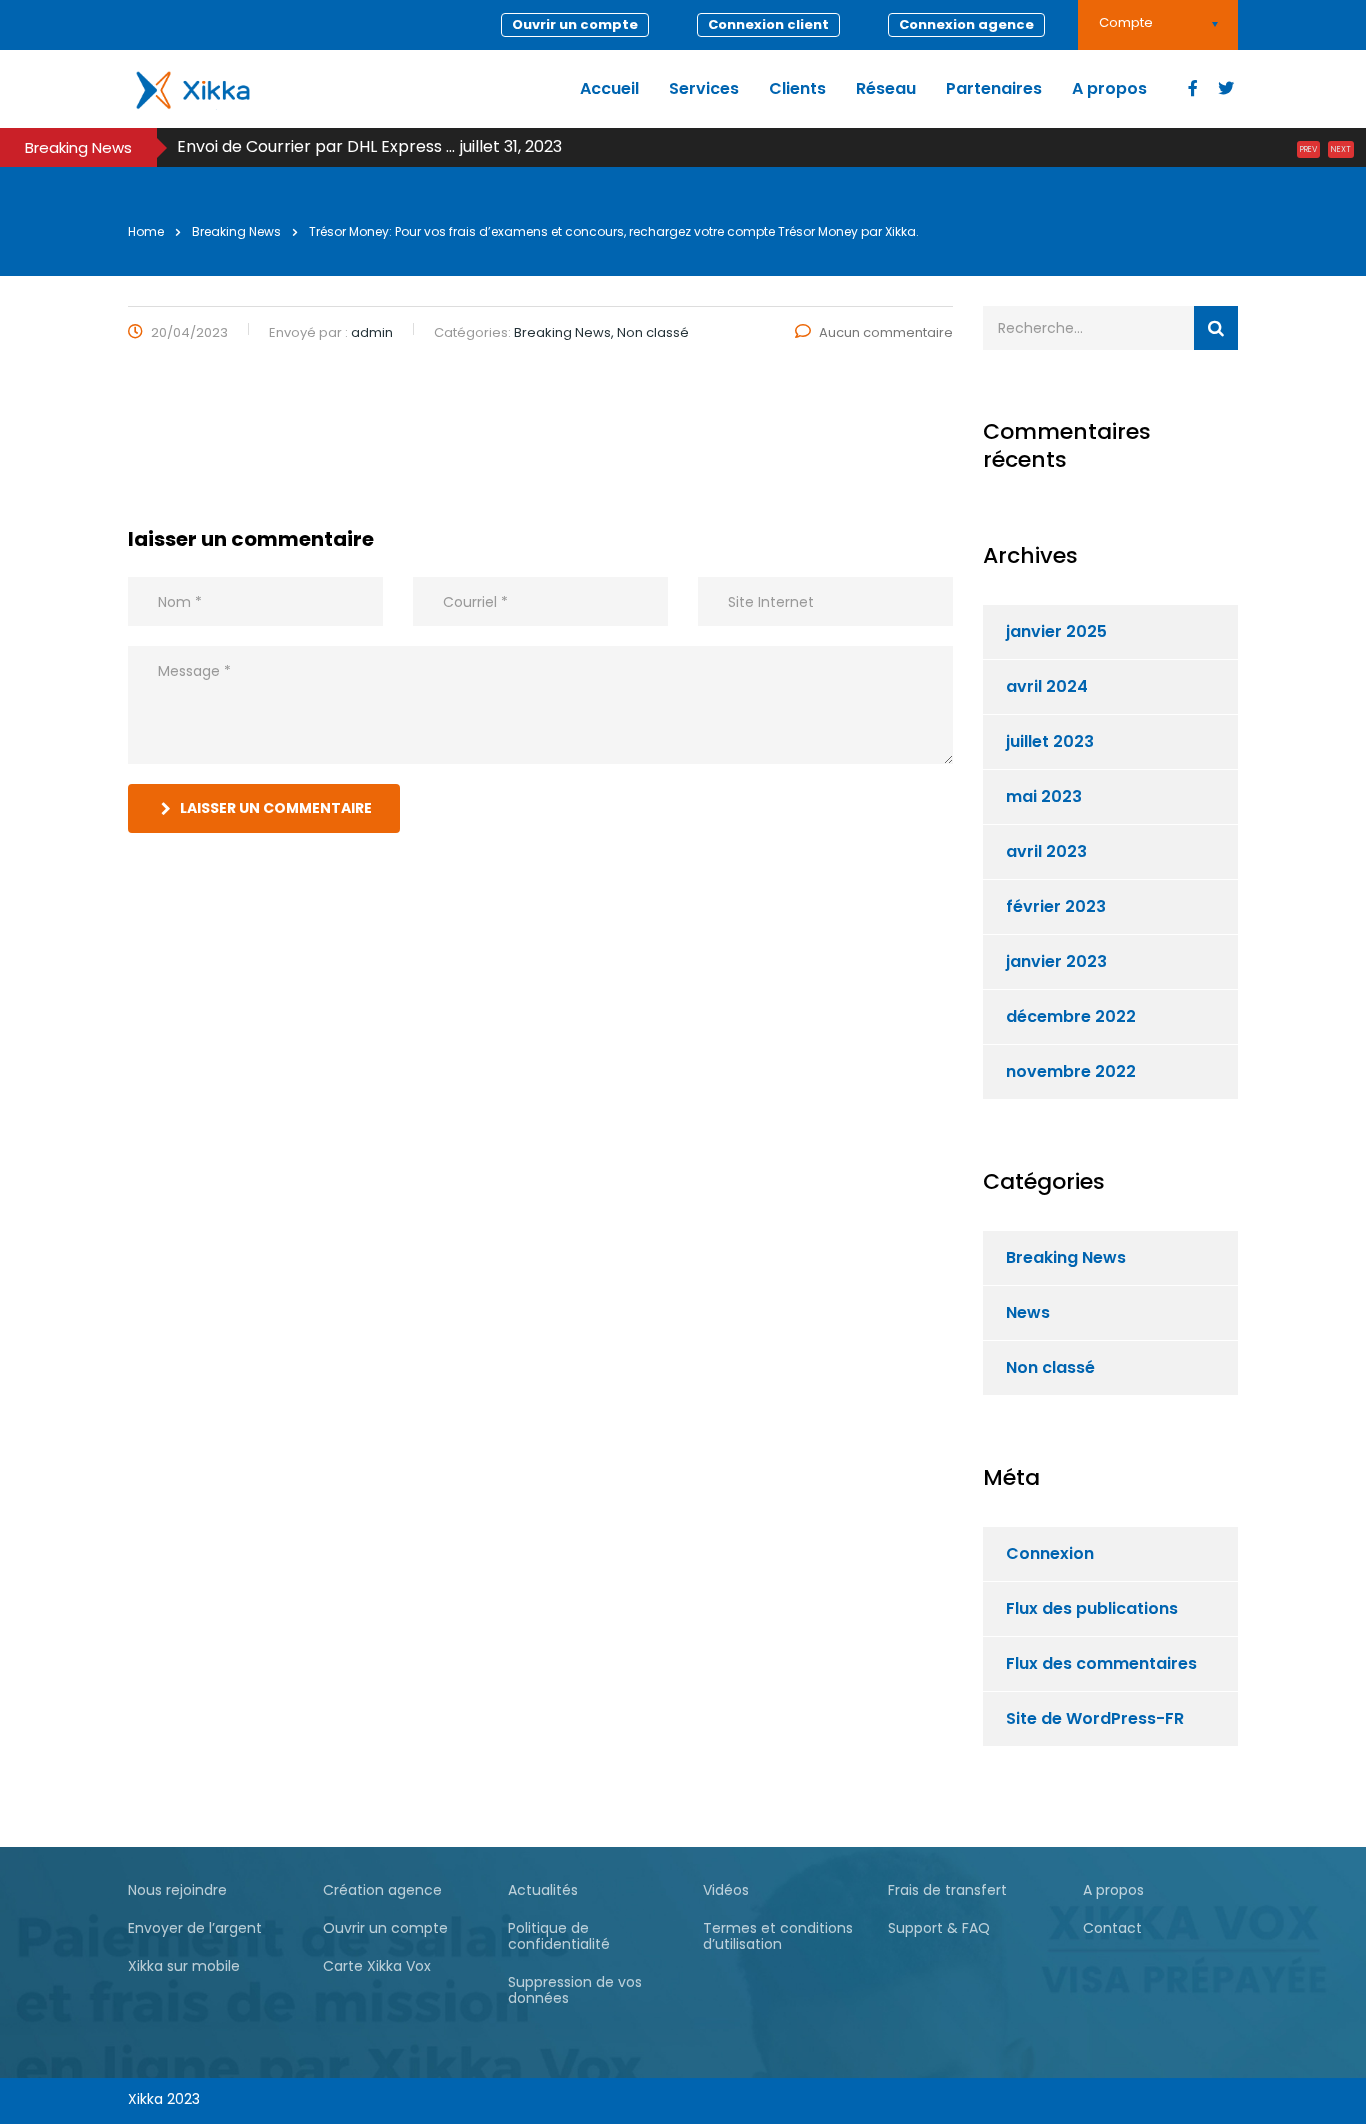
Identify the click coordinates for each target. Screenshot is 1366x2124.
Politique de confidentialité (559, 1936)
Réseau (886, 88)
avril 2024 (1047, 686)
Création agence (382, 1890)
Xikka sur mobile (184, 1966)
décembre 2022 (1071, 1016)
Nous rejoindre (177, 1890)
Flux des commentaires (1101, 1663)
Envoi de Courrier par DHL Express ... (316, 146)
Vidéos (726, 1890)
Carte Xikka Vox (377, 1966)
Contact (1112, 1928)
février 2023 (1056, 906)
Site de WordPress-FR (1095, 1718)
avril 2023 (1046, 851)
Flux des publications (1092, 1608)
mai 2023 (1044, 796)
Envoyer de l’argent (195, 1928)
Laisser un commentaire (276, 808)
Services (704, 88)
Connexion (1050, 1553)
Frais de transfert (947, 1890)
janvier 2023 (1056, 961)
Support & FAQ (939, 1928)
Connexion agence (966, 24)
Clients (797, 88)
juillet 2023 (1050, 741)
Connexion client (768, 24)
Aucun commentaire (886, 332)
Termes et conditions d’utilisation (778, 1936)
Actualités (543, 1890)
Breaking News (1066, 1257)
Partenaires (994, 88)
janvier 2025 (1056, 631)
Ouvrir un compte (575, 24)
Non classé (1050, 1367)
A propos (1109, 88)
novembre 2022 (1071, 1071)
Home (146, 231)
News (1028, 1312)
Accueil (609, 88)
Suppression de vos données (575, 1990)
